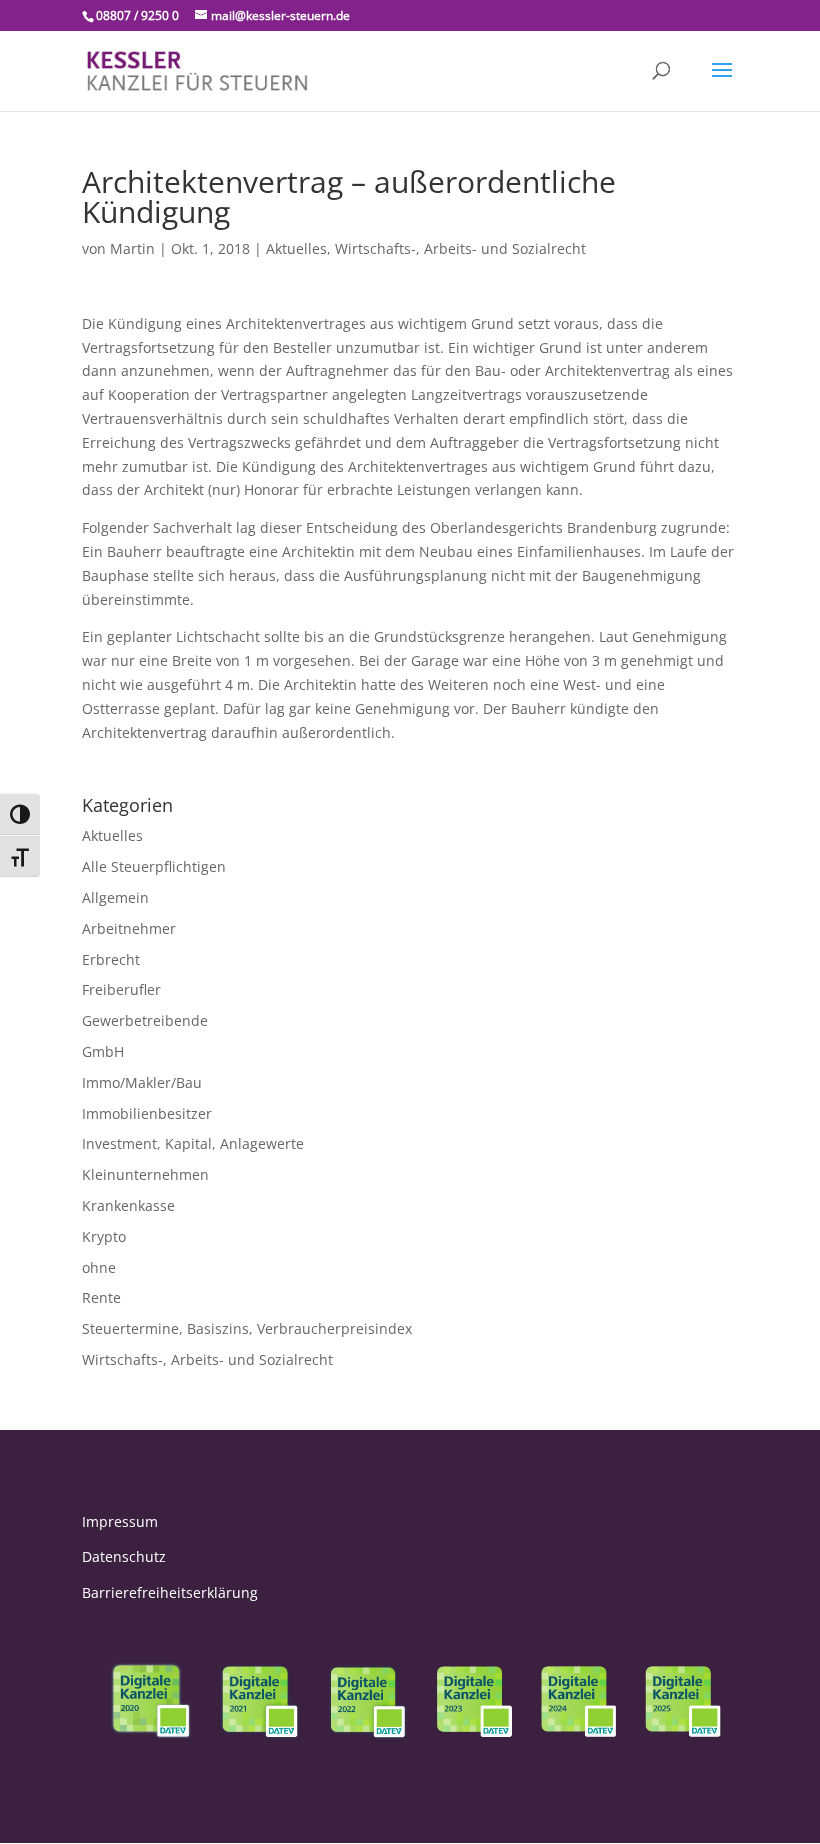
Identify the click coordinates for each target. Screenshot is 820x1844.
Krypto (104, 1236)
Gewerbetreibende (145, 1020)
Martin (132, 248)
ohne (99, 1267)
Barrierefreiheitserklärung (170, 1592)
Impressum (120, 1521)
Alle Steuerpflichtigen (154, 866)
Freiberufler (121, 989)
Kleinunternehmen (145, 1174)
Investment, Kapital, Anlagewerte (193, 1143)
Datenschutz (124, 1556)
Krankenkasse (128, 1205)
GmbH (103, 1051)
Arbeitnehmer (129, 928)
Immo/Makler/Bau (142, 1082)
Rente (101, 1297)
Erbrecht (111, 959)
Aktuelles (296, 248)
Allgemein (115, 897)
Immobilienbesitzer (147, 1113)
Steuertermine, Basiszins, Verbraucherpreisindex (247, 1328)
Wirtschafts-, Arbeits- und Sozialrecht (460, 248)
